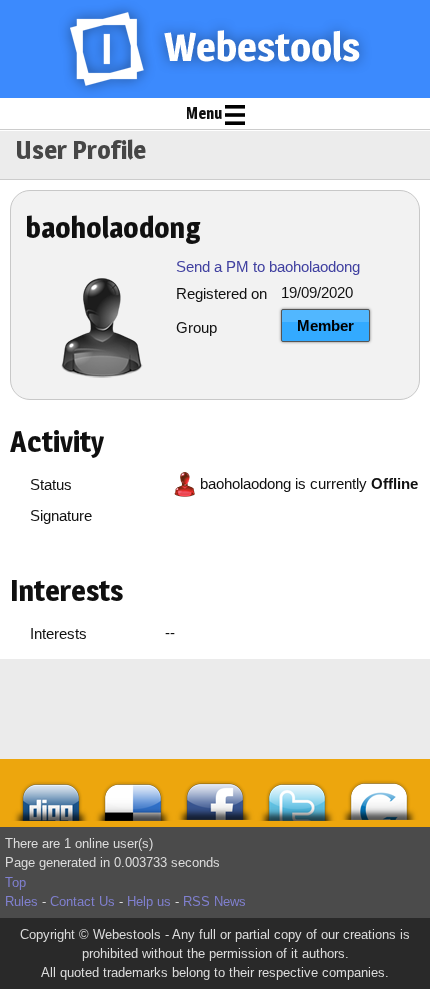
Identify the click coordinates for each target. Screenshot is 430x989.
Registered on (221, 293)
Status (51, 484)
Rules (21, 901)
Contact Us (82, 901)
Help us (149, 901)
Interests (58, 633)
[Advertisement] (130, 709)
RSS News (214, 901)
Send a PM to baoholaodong (268, 266)
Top (15, 882)
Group (196, 327)
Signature (61, 515)
